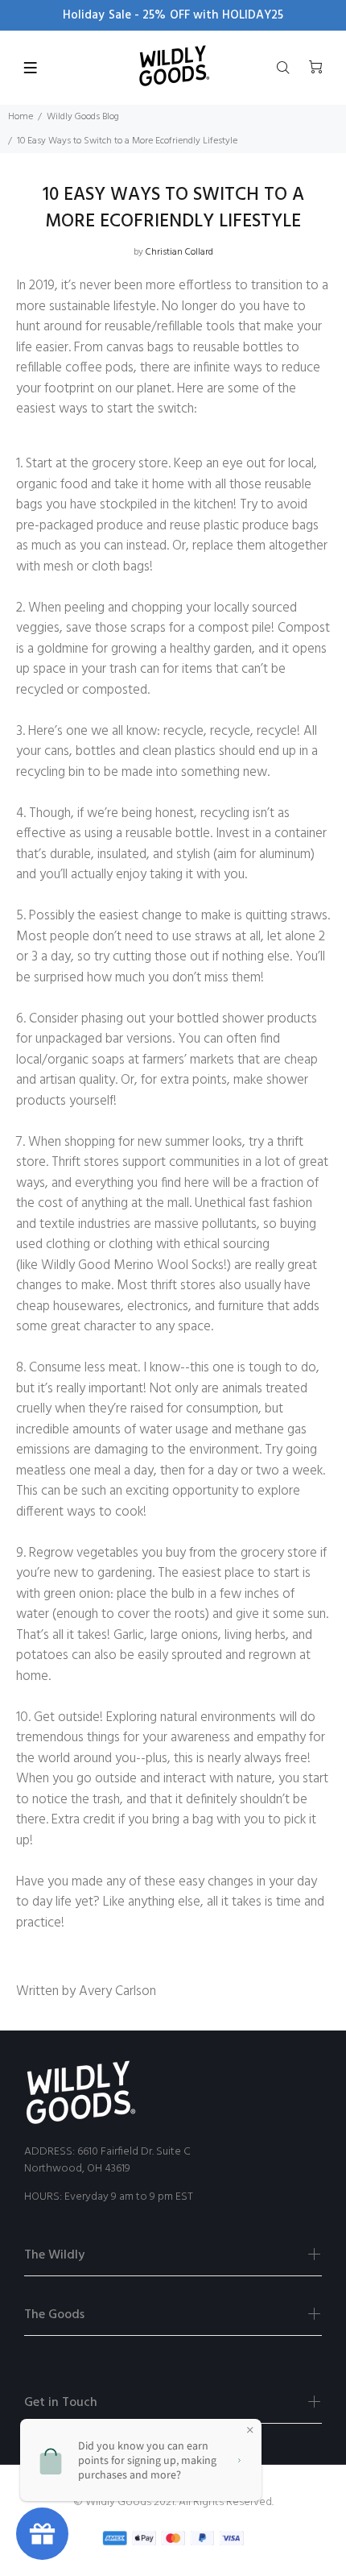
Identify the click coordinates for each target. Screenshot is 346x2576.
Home (21, 117)
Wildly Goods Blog (83, 117)
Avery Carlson (117, 1991)
